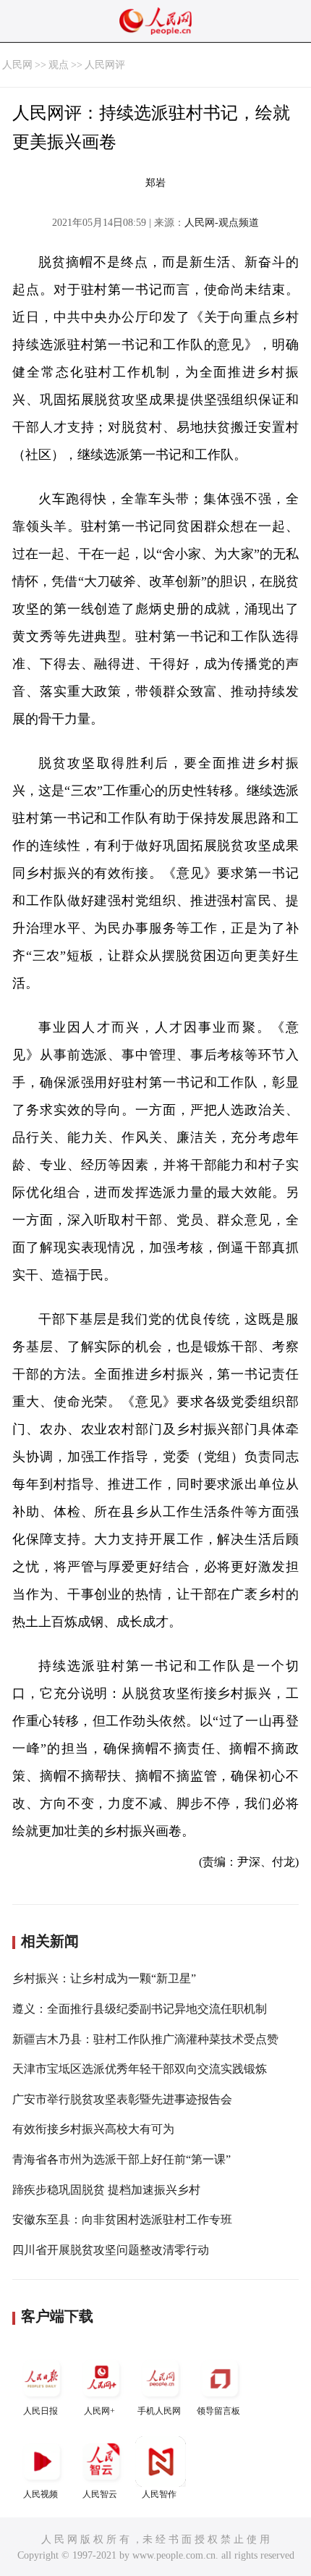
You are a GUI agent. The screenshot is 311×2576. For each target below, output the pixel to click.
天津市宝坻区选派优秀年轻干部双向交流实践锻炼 (140, 2069)
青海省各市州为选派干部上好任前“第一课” (122, 2159)
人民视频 (41, 2494)
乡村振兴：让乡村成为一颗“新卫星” (104, 1978)
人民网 (17, 65)
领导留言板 (218, 2411)
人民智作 (159, 2494)
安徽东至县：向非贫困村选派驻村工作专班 (122, 2219)
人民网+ (99, 2411)
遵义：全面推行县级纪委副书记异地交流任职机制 (140, 2009)
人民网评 (105, 65)
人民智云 (100, 2494)
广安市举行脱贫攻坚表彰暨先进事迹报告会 (122, 2099)
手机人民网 (159, 2411)
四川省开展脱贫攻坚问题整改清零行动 (111, 2250)
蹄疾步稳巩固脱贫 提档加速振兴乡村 (106, 2190)
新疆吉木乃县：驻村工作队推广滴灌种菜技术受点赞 (145, 2039)
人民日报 (41, 2411)
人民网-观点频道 (222, 223)
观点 (59, 65)
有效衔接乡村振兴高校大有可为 (93, 2129)
